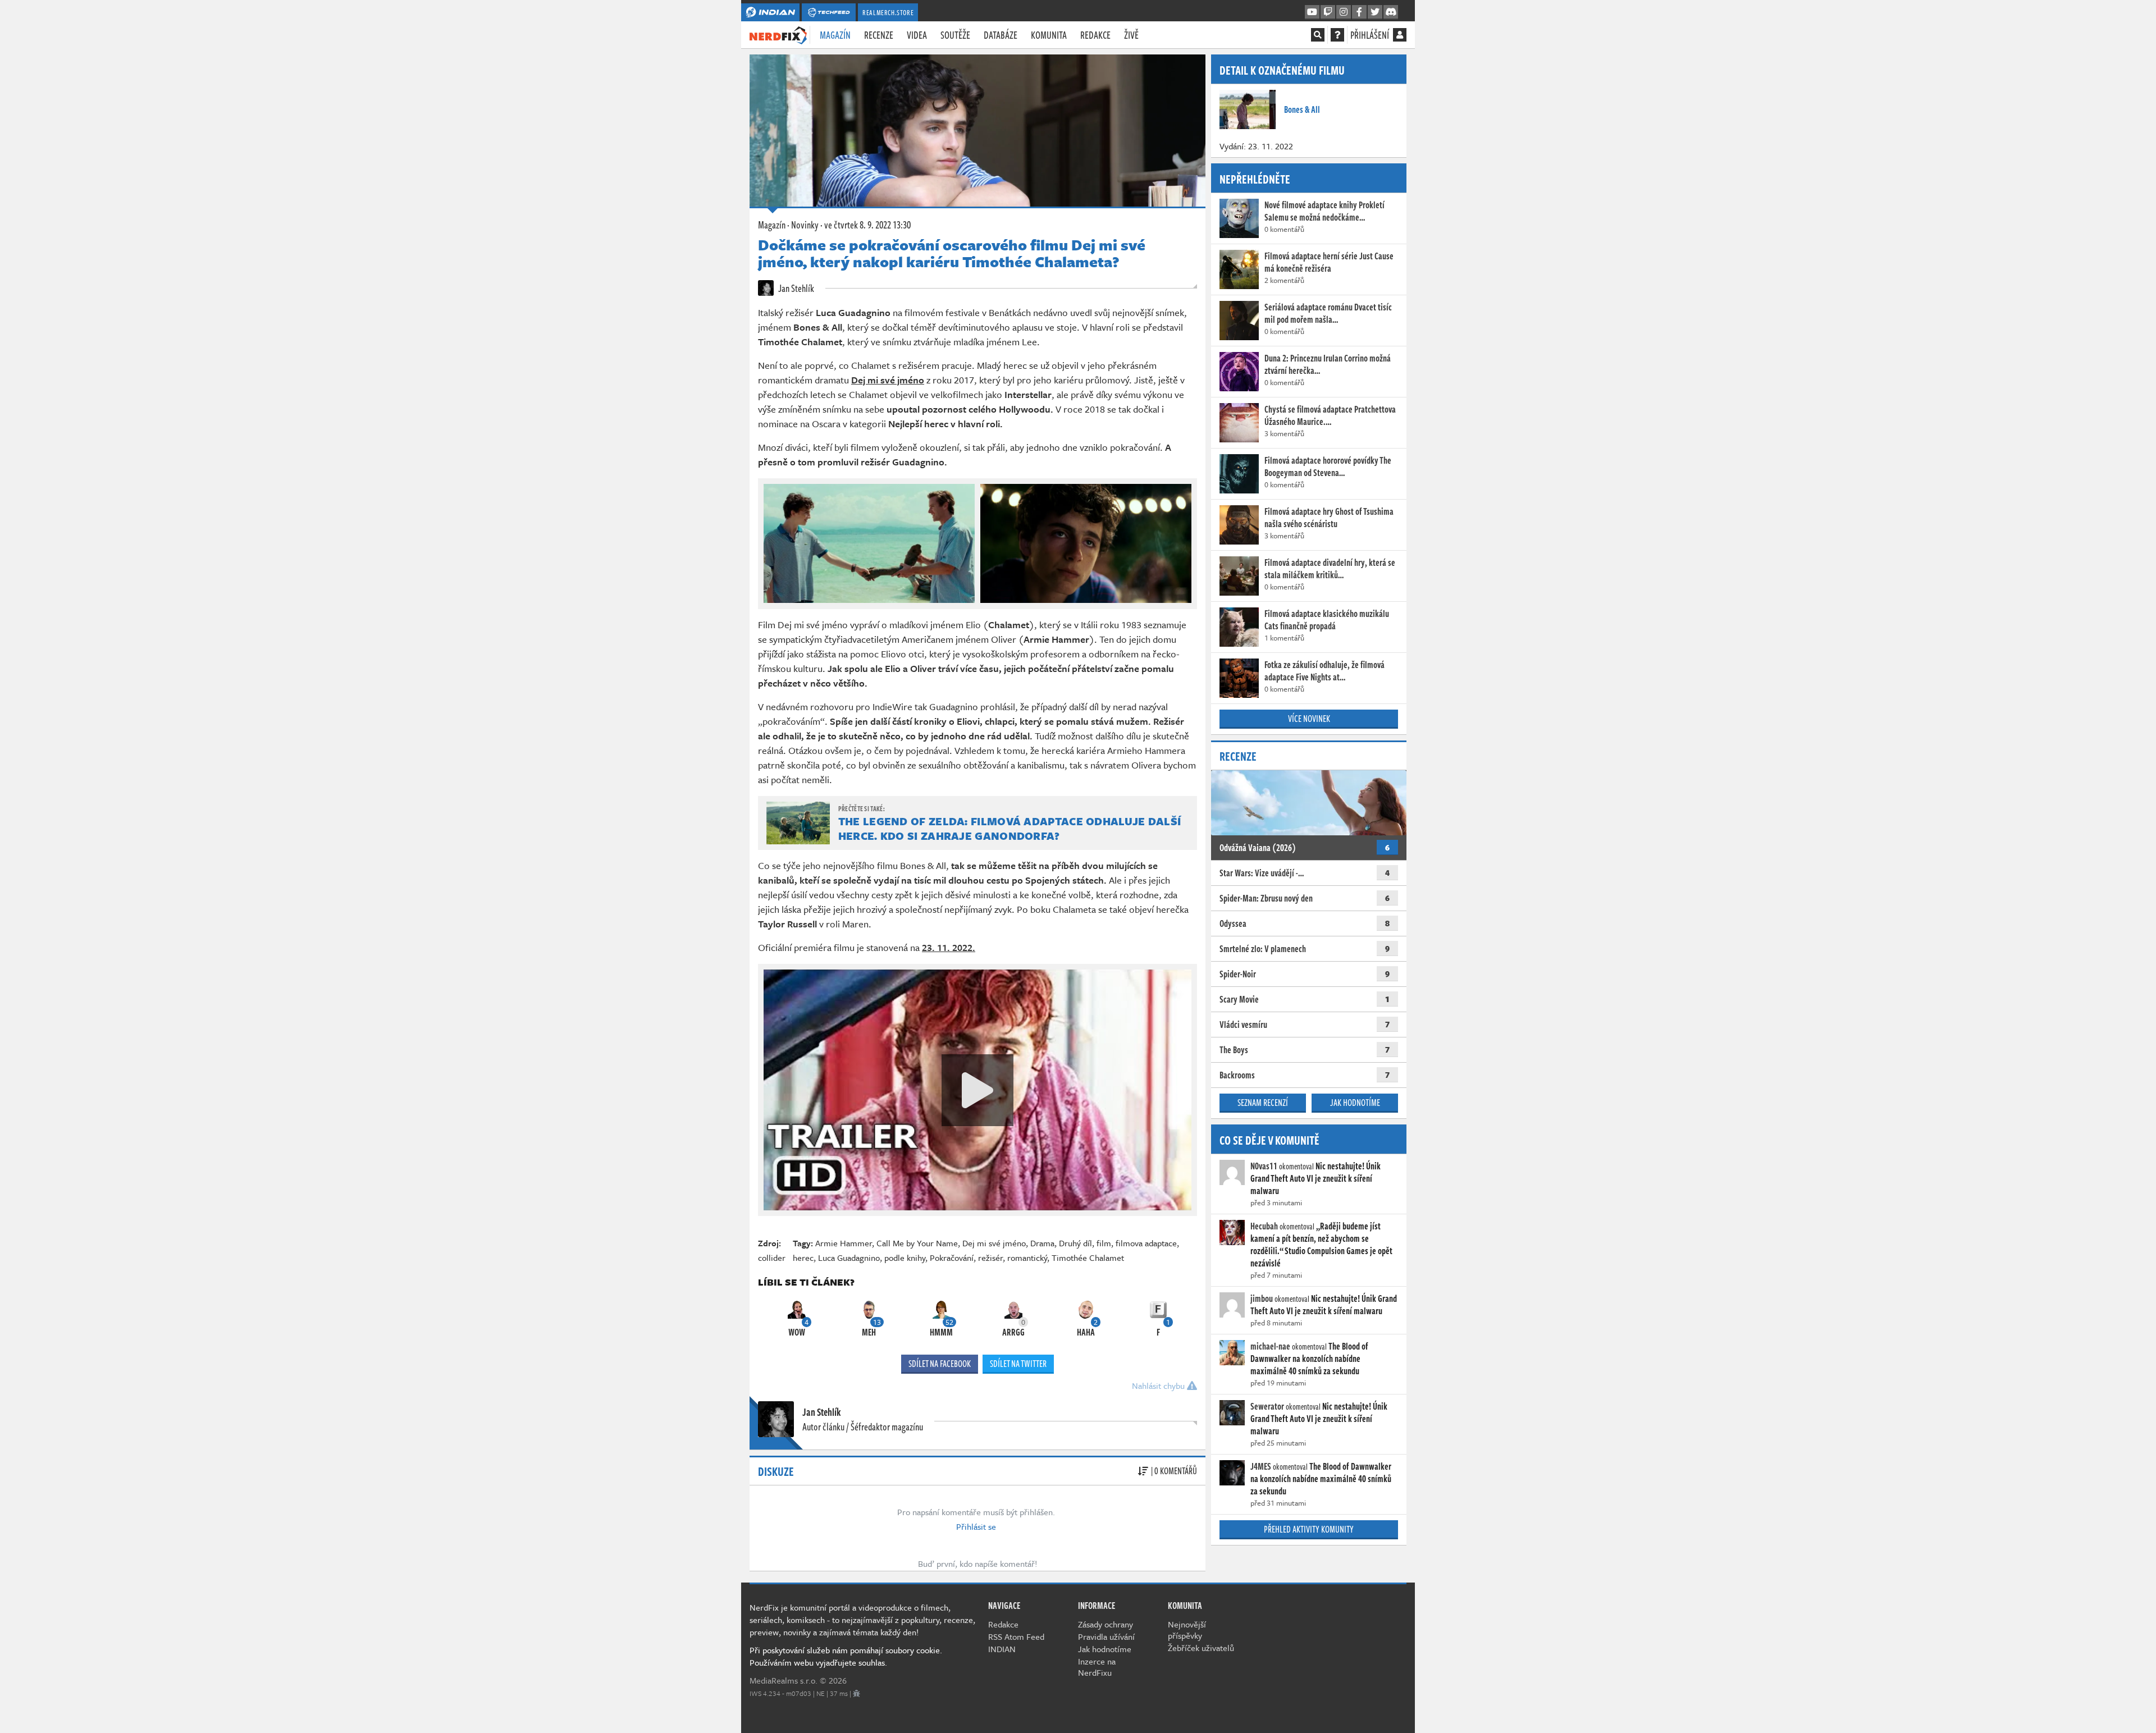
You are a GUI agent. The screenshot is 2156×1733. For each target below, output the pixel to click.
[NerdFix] (778, 34)
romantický (1027, 1258)
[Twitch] (1328, 12)
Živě (1131, 35)
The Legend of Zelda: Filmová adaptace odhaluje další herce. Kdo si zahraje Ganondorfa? (1010, 828)
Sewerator (1267, 1406)
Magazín (835, 35)
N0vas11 (1264, 1166)
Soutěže (955, 35)
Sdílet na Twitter (1018, 1364)
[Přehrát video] (977, 1090)
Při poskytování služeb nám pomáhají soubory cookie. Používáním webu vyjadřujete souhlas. (846, 1656)
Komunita (1049, 35)
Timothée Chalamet (1088, 1258)
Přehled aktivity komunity (1309, 1529)
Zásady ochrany (1106, 1624)
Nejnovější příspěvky (1187, 1630)
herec (803, 1258)
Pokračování (952, 1258)
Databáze (1001, 35)
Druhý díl (1075, 1243)
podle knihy (905, 1258)
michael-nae (1270, 1346)
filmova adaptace (1146, 1243)
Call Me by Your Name (917, 1243)
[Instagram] (1344, 12)
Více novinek (1309, 719)
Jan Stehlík (795, 288)
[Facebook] (1359, 12)
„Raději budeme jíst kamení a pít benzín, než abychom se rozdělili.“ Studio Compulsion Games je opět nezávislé (1321, 1245)
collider (772, 1258)
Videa (917, 35)
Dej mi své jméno (994, 1243)
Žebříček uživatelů (1201, 1648)
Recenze (879, 35)
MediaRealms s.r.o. (784, 1680)
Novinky (805, 225)
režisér (990, 1258)
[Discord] (1391, 12)
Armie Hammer (844, 1243)
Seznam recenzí (1263, 1103)
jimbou (1262, 1298)
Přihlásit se (976, 1526)
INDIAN (1002, 1649)
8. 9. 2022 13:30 (867, 225)
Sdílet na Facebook (940, 1364)
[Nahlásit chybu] (857, 1693)
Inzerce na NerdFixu (1097, 1667)
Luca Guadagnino (849, 1258)
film (1104, 1243)
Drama (1042, 1243)
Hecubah (1264, 1226)
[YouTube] (1312, 12)
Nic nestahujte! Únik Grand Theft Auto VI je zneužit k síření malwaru (1315, 1178)
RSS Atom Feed (1016, 1636)
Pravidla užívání (1106, 1636)
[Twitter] (1375, 12)
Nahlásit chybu (1159, 1386)
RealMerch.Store (888, 12)
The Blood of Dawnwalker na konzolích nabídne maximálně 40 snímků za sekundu (1309, 1359)
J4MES (1261, 1466)
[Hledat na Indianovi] (1318, 35)
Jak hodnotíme (1355, 1103)
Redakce (1095, 35)
